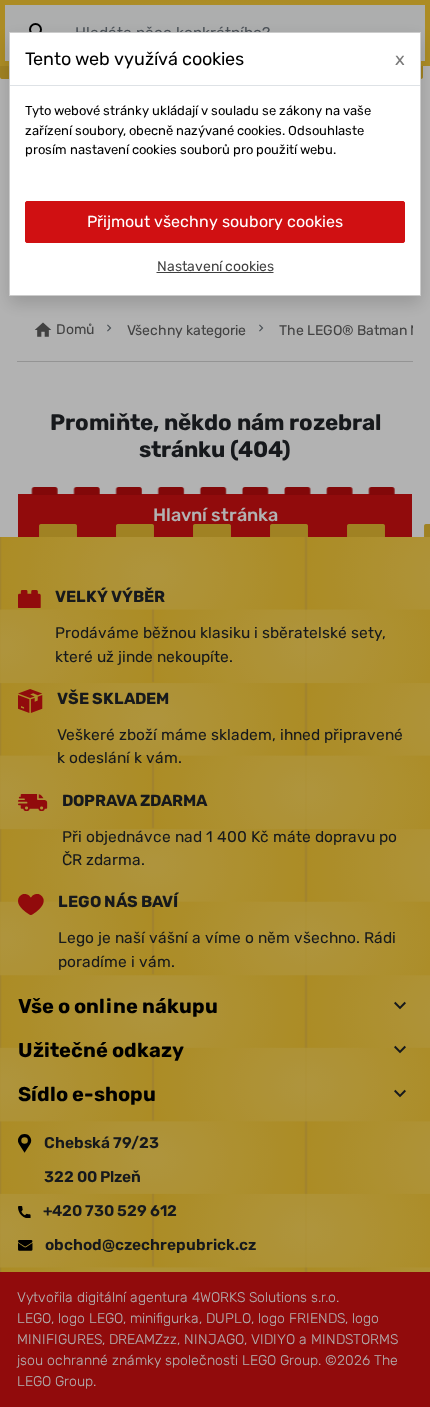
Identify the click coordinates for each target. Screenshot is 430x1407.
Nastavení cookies (215, 266)
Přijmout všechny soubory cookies (215, 221)
